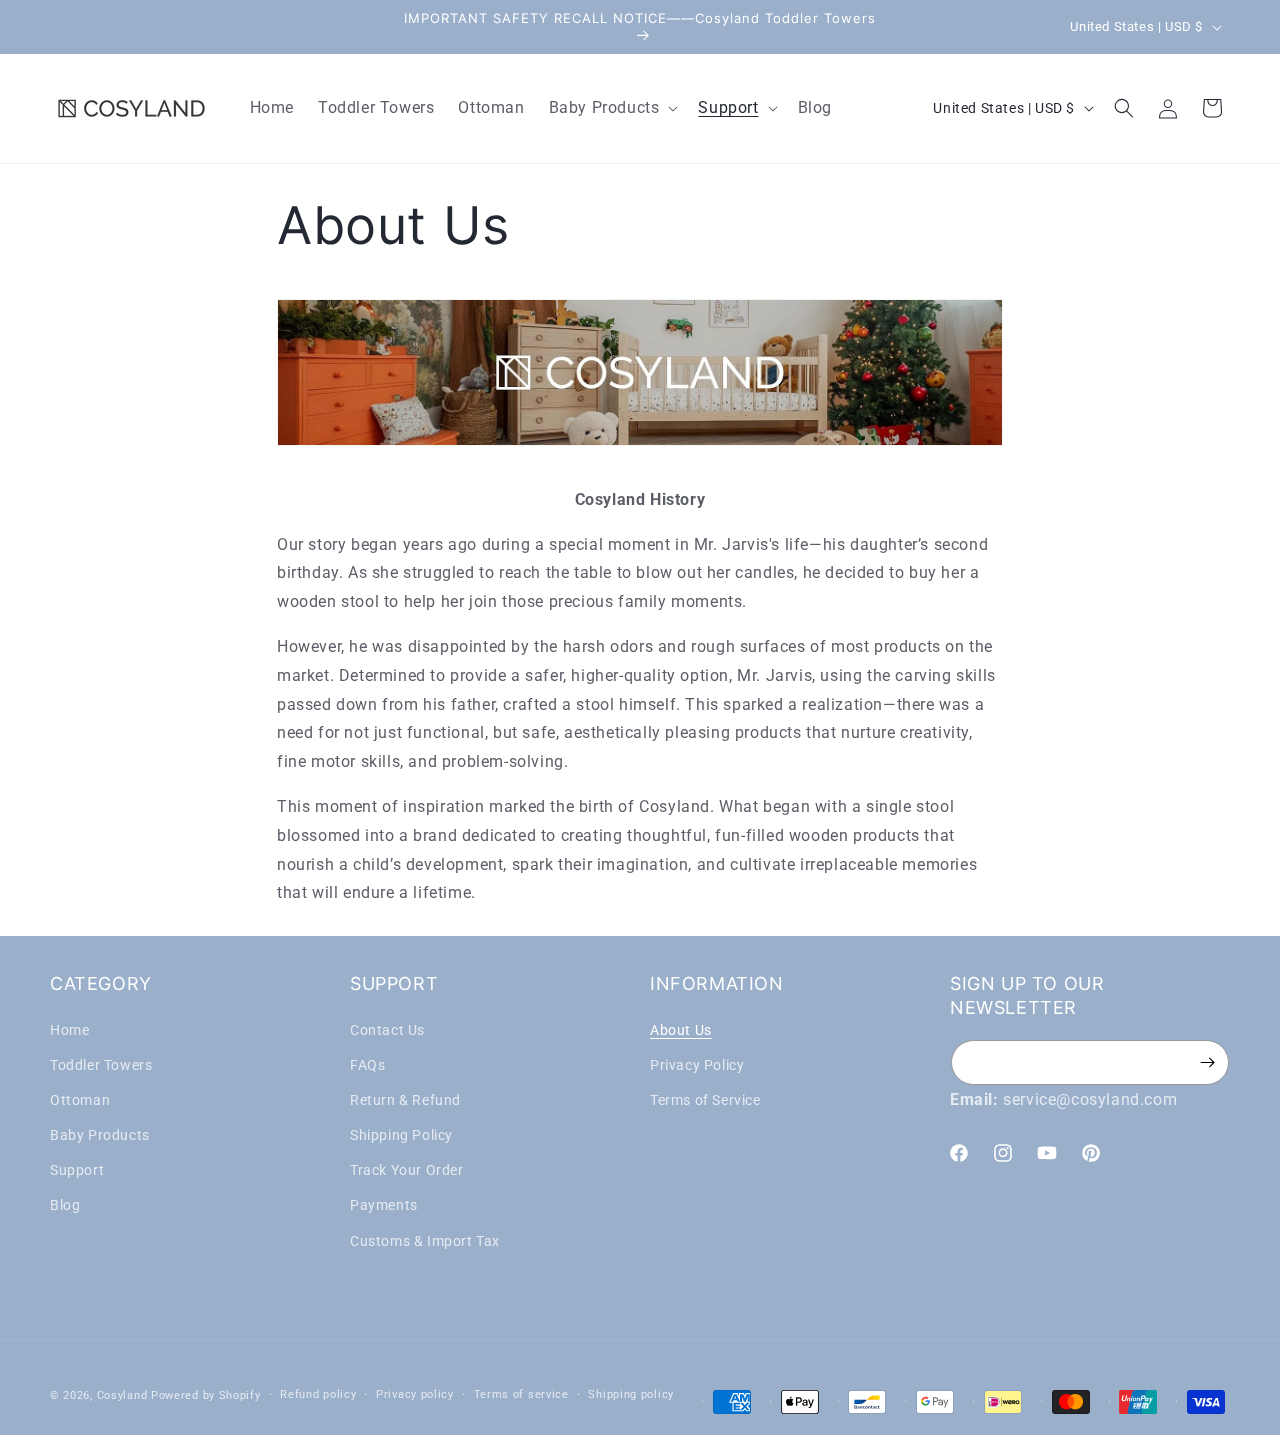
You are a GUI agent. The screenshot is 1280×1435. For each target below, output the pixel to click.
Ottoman (80, 1100)
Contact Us (387, 1030)
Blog (65, 1206)
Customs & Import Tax (425, 1241)
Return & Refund (405, 1100)
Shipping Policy (401, 1135)
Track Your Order (407, 1170)
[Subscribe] (1207, 1062)
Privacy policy (415, 1394)
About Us (681, 1030)
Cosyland (122, 1395)
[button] (612, 108)
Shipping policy (631, 1394)
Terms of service (521, 1394)
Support (77, 1170)
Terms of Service (705, 1100)
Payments (384, 1206)
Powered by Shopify (206, 1395)
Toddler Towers (101, 1065)
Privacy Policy (697, 1065)
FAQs (367, 1065)
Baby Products (100, 1135)
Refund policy (318, 1394)
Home (69, 1030)
